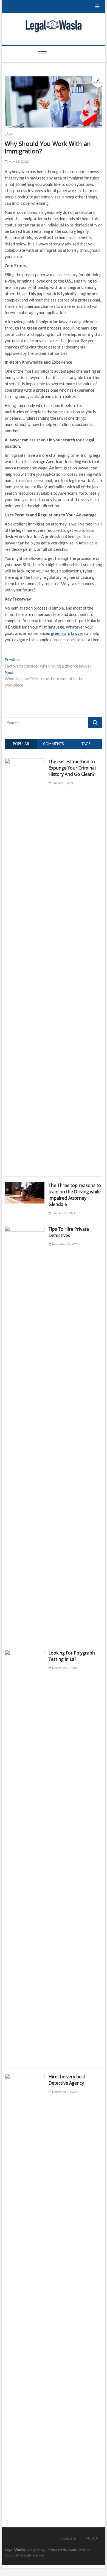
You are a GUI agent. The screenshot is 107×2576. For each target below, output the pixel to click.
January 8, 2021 (62, 783)
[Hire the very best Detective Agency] (25, 2077)
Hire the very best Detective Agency (67, 2080)
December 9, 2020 (64, 2092)
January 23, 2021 (63, 1213)
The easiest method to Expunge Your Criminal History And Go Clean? (72, 768)
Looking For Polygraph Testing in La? (72, 1656)
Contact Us (69, 2538)
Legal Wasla (15, 2549)
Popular (21, 744)
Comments (54, 744)
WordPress (77, 2550)
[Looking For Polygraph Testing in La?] (25, 1653)
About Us (92, 2538)
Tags (86, 744)
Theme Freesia (56, 2550)
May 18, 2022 (18, 161)
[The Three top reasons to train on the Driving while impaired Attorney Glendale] (25, 1185)
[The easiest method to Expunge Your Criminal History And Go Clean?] (25, 762)
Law (8, 134)
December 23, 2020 (65, 1668)
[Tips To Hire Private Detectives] (25, 1229)
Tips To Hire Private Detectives (69, 1232)
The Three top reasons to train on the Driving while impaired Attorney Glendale (75, 1195)
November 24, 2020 (65, 1244)
